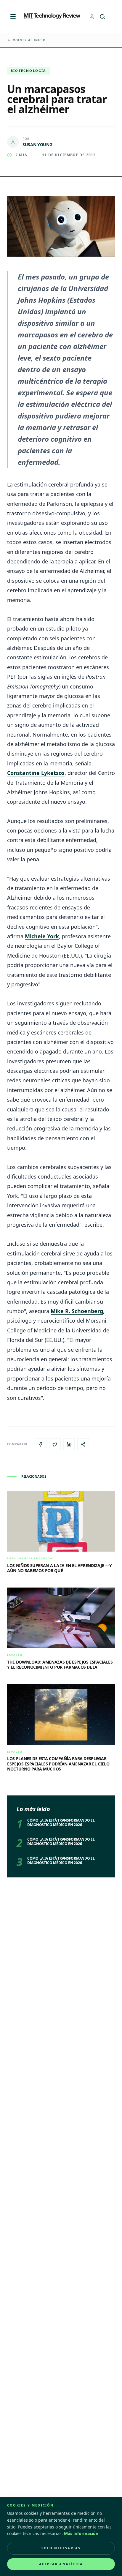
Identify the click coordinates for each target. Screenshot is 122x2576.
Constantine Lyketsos (36, 773)
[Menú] (13, 17)
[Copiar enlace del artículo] (83, 1444)
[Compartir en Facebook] (41, 1444)
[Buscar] (102, 17)
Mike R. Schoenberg (77, 1311)
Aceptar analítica (61, 2564)
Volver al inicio (29, 40)
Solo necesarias (61, 2548)
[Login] (92, 17)
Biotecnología (29, 71)
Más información (81, 2533)
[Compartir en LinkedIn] (69, 1444)
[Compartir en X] (55, 1444)
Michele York (42, 936)
